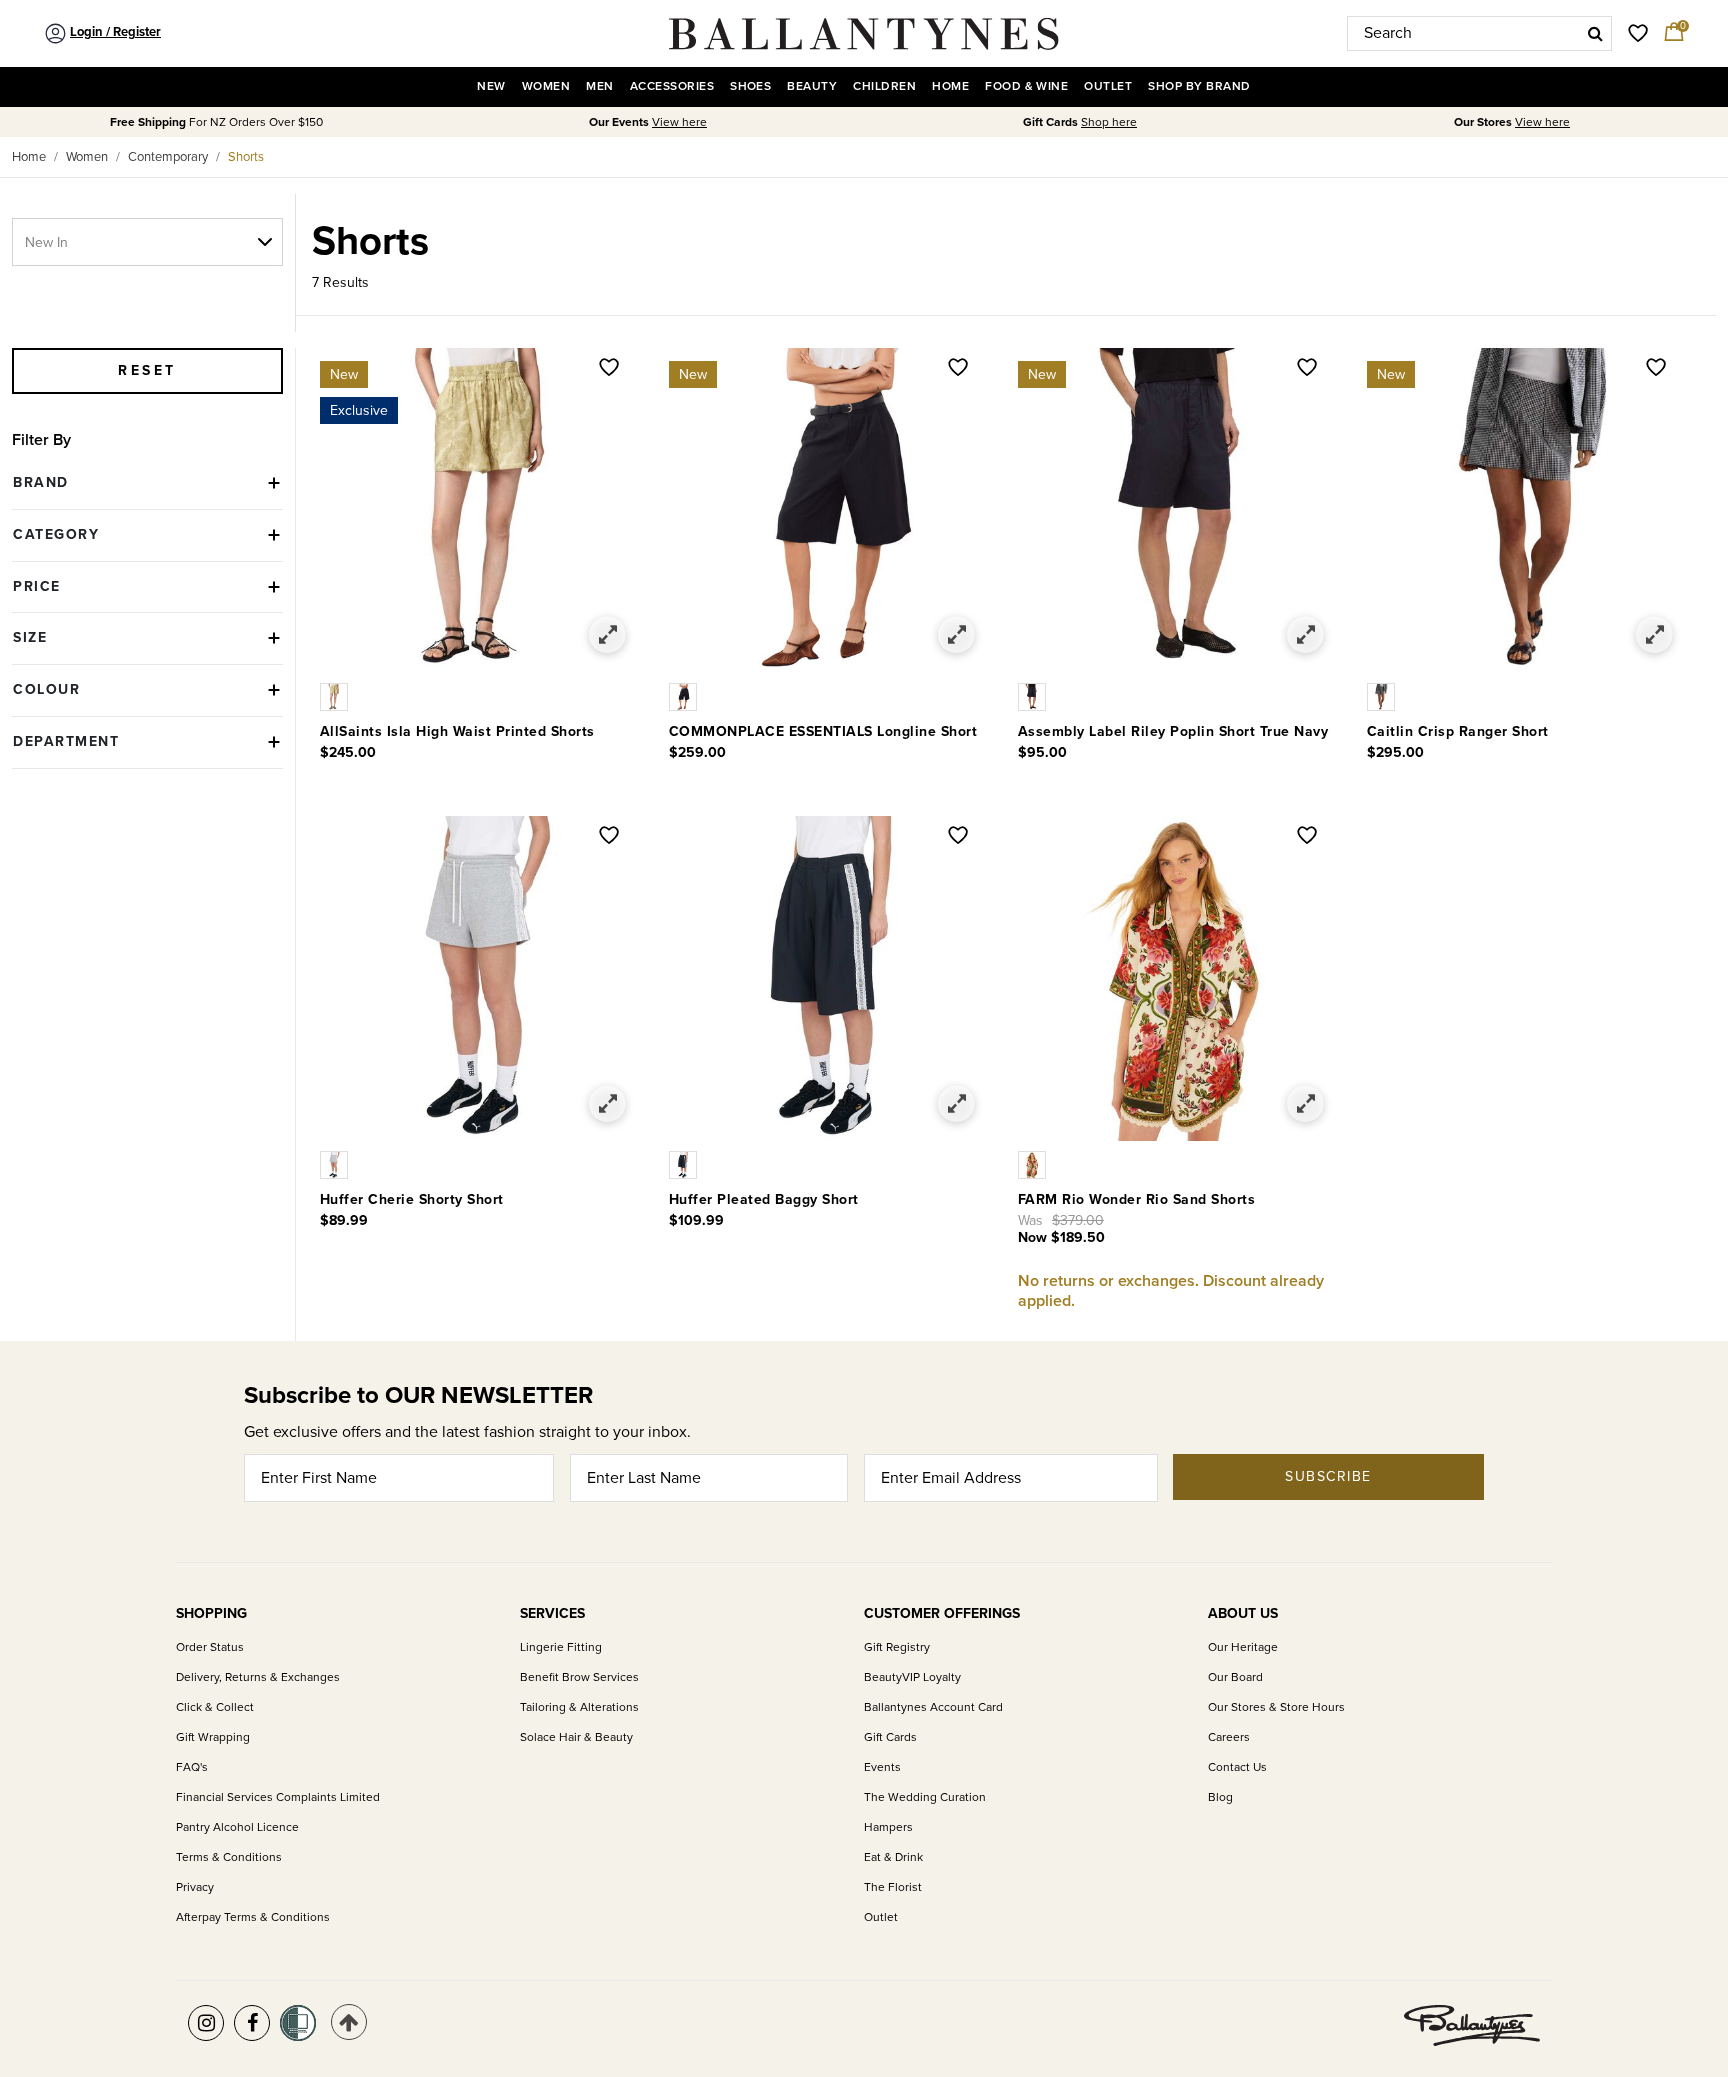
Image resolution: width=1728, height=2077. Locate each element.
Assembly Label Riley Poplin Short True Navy (1173, 731)
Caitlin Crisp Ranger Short (1458, 731)
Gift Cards (890, 1737)
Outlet (881, 1917)
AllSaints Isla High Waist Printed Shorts (457, 731)
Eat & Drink (893, 1857)
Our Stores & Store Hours (1276, 1707)
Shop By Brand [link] (1199, 86)
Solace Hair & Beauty (576, 1737)
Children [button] (884, 86)
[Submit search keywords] (1595, 33)
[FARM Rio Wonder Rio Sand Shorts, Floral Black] (1034, 1164)
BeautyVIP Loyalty (912, 1677)
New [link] (491, 86)
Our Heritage (1243, 1647)
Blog (1220, 1797)
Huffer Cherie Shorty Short (412, 1199)
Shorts (246, 157)
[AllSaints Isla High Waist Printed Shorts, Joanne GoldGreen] (336, 696)
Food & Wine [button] (1026, 86)
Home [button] (950, 86)
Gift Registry (897, 1647)
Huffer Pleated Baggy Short (764, 1199)
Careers (1229, 1737)
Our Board (1235, 1677)
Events (882, 1767)
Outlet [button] (1108, 86)
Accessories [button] (672, 86)
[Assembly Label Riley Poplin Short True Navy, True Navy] (1034, 696)
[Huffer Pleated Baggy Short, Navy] (685, 1164)
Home (29, 157)
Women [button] (546, 86)
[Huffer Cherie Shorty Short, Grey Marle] (336, 1164)
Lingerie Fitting (561, 1647)
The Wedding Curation (925, 1797)
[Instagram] (206, 2023)
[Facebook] (252, 2023)
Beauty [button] (812, 86)
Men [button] (599, 86)
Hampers (888, 1827)
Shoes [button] (750, 86)
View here (679, 122)
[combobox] (1479, 33)
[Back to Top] (349, 2022)
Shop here (1109, 122)
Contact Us (1237, 1767)
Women (87, 157)
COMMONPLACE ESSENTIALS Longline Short (823, 731)
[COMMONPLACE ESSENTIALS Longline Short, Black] (685, 696)
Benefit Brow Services (579, 1677)
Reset (147, 370)
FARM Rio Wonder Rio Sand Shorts (1137, 1199)
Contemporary (168, 157)
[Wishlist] (609, 369)
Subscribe (1328, 1476)
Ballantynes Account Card (933, 1707)
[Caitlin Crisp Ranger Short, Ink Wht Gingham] (1383, 696)
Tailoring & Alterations (579, 1707)
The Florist (893, 1887)
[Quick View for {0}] (607, 635)
